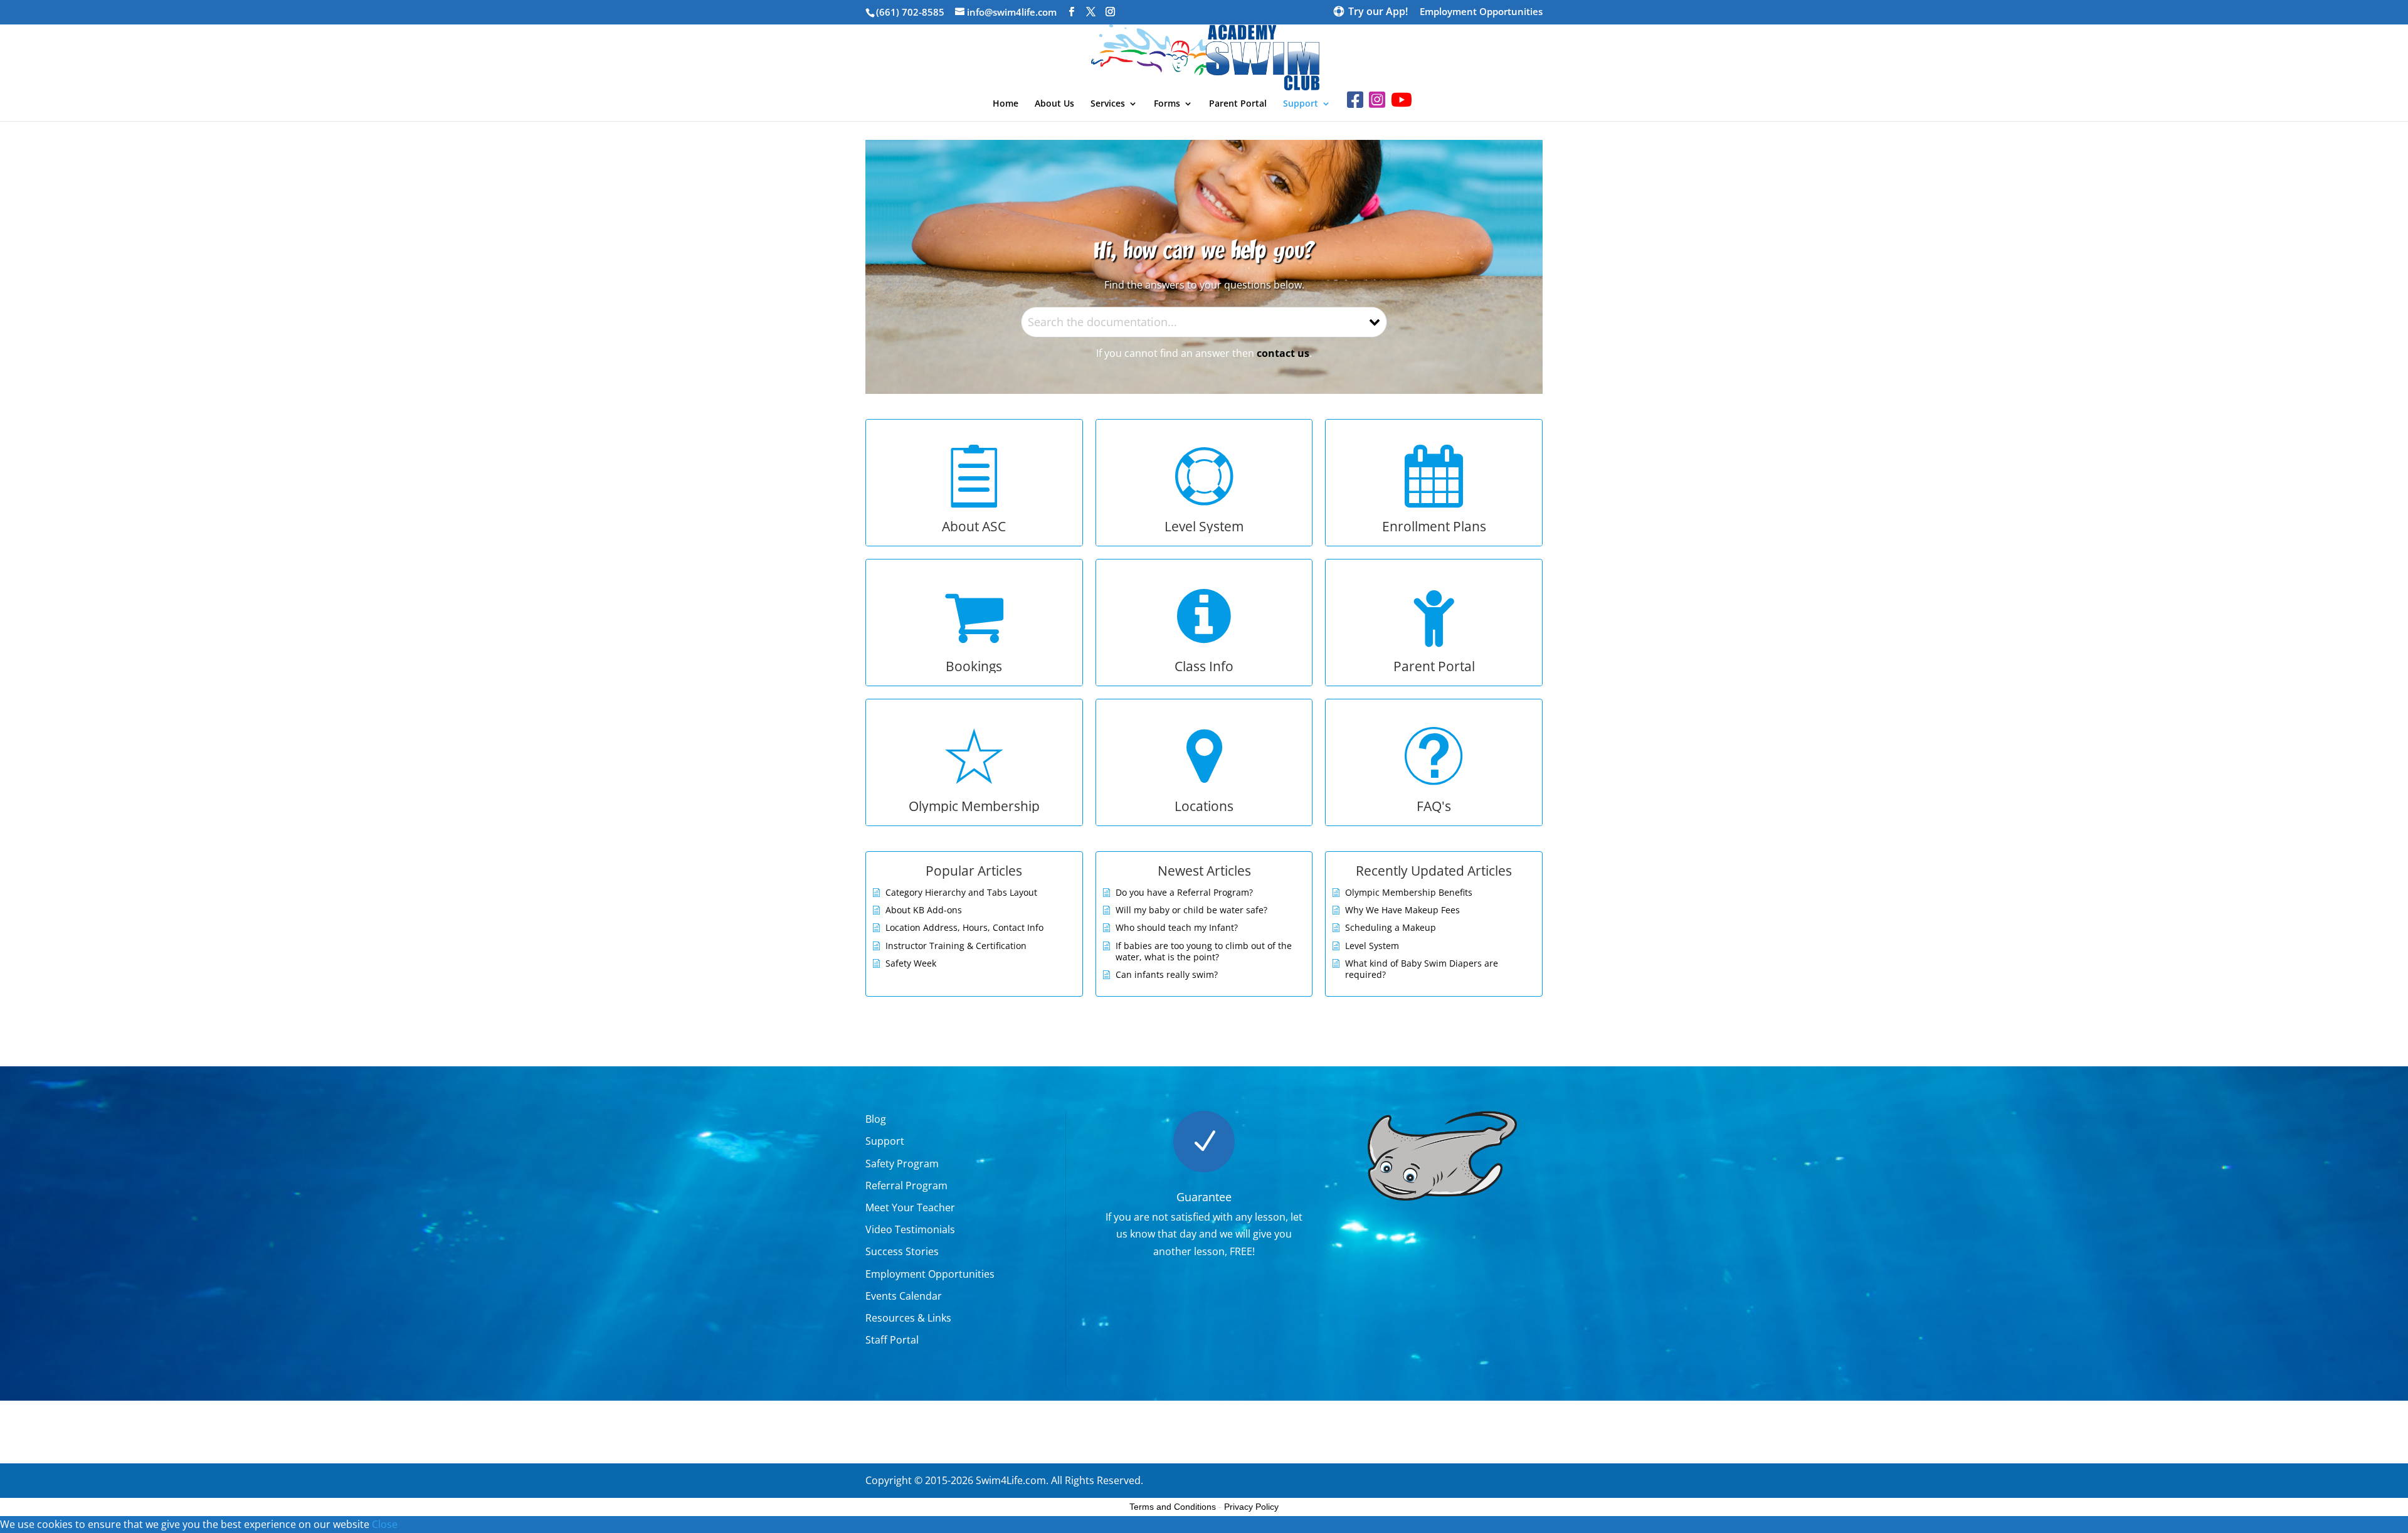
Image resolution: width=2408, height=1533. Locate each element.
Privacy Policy (1251, 1507)
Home (1006, 104)
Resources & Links (908, 1318)
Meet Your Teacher (910, 1207)
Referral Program (906, 1186)
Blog (876, 1119)
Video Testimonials (910, 1229)
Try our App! (1378, 13)
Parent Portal (1238, 104)
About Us (1054, 104)
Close (385, 1524)
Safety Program (902, 1164)
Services (1108, 104)
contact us (1283, 353)
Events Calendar (904, 1296)
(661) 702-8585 (910, 12)
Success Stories (902, 1251)
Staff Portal (892, 1340)
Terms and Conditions (1173, 1507)
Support (1301, 104)
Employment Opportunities (1481, 12)
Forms (1167, 104)
